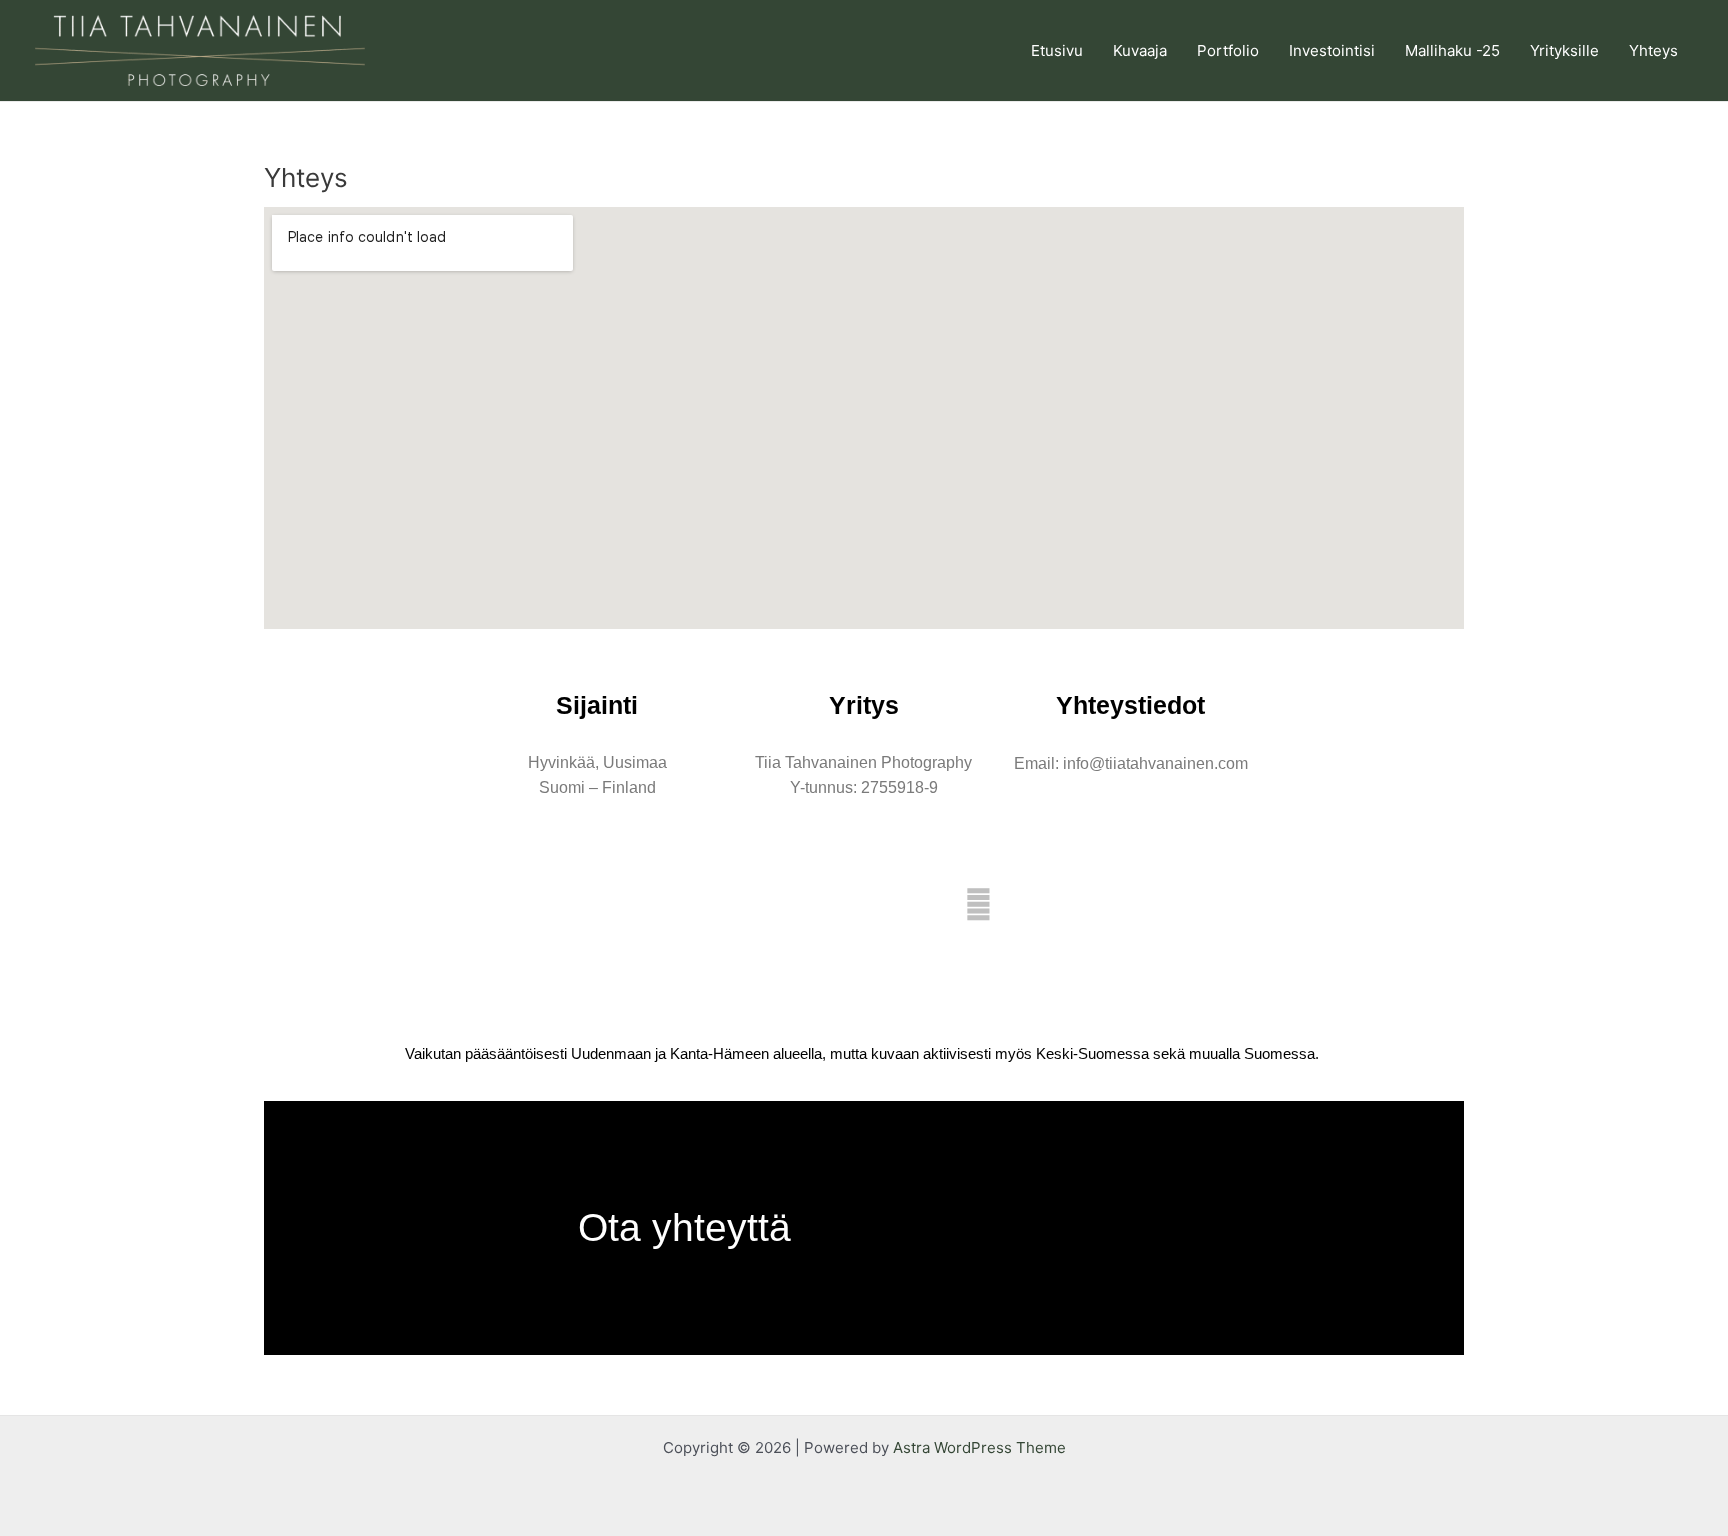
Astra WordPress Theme (979, 1447)
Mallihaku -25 (1452, 50)
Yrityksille (1564, 50)
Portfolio (1228, 50)
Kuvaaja (1140, 50)
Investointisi (1332, 50)
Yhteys (1653, 50)
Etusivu (1057, 50)
